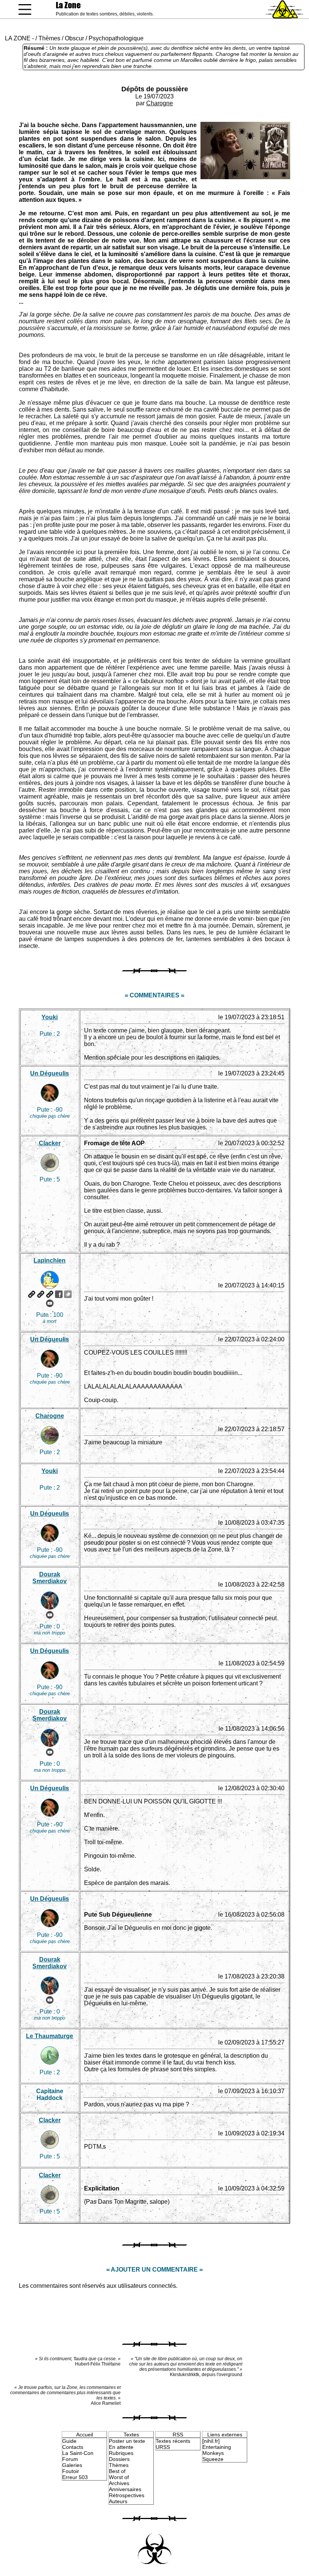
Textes (131, 2435)
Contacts (73, 2447)
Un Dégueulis (50, 1073)
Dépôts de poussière (155, 89)
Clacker (50, 1143)
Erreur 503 (75, 2477)
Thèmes (49, 38)
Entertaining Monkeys (217, 2450)
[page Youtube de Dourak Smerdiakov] (50, 1615)
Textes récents (173, 2441)
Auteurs (118, 2501)
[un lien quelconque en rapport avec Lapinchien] (50, 1294)
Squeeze (213, 2459)
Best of (117, 2471)
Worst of (119, 2477)
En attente (121, 2447)
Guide (69, 2441)
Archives (119, 2483)
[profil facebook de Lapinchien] (59, 1294)
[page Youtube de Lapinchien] (50, 1303)
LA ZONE (18, 38)
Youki (50, 1017)
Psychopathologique (116, 38)
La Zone (68, 5)
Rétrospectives (127, 2495)
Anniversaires (125, 2489)
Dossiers (119, 2459)
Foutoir (71, 2471)
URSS (163, 2447)
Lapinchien (50, 1260)
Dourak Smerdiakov (50, 1578)
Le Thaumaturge (50, 2036)
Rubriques (121, 2453)
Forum (70, 2459)
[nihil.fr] (211, 2441)
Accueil (85, 2435)
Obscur (74, 38)
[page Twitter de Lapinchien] (68, 1294)
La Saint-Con (78, 2453)
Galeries (72, 2465)
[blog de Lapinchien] (41, 1294)
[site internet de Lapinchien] (32, 1294)
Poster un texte (127, 2441)
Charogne (160, 103)
